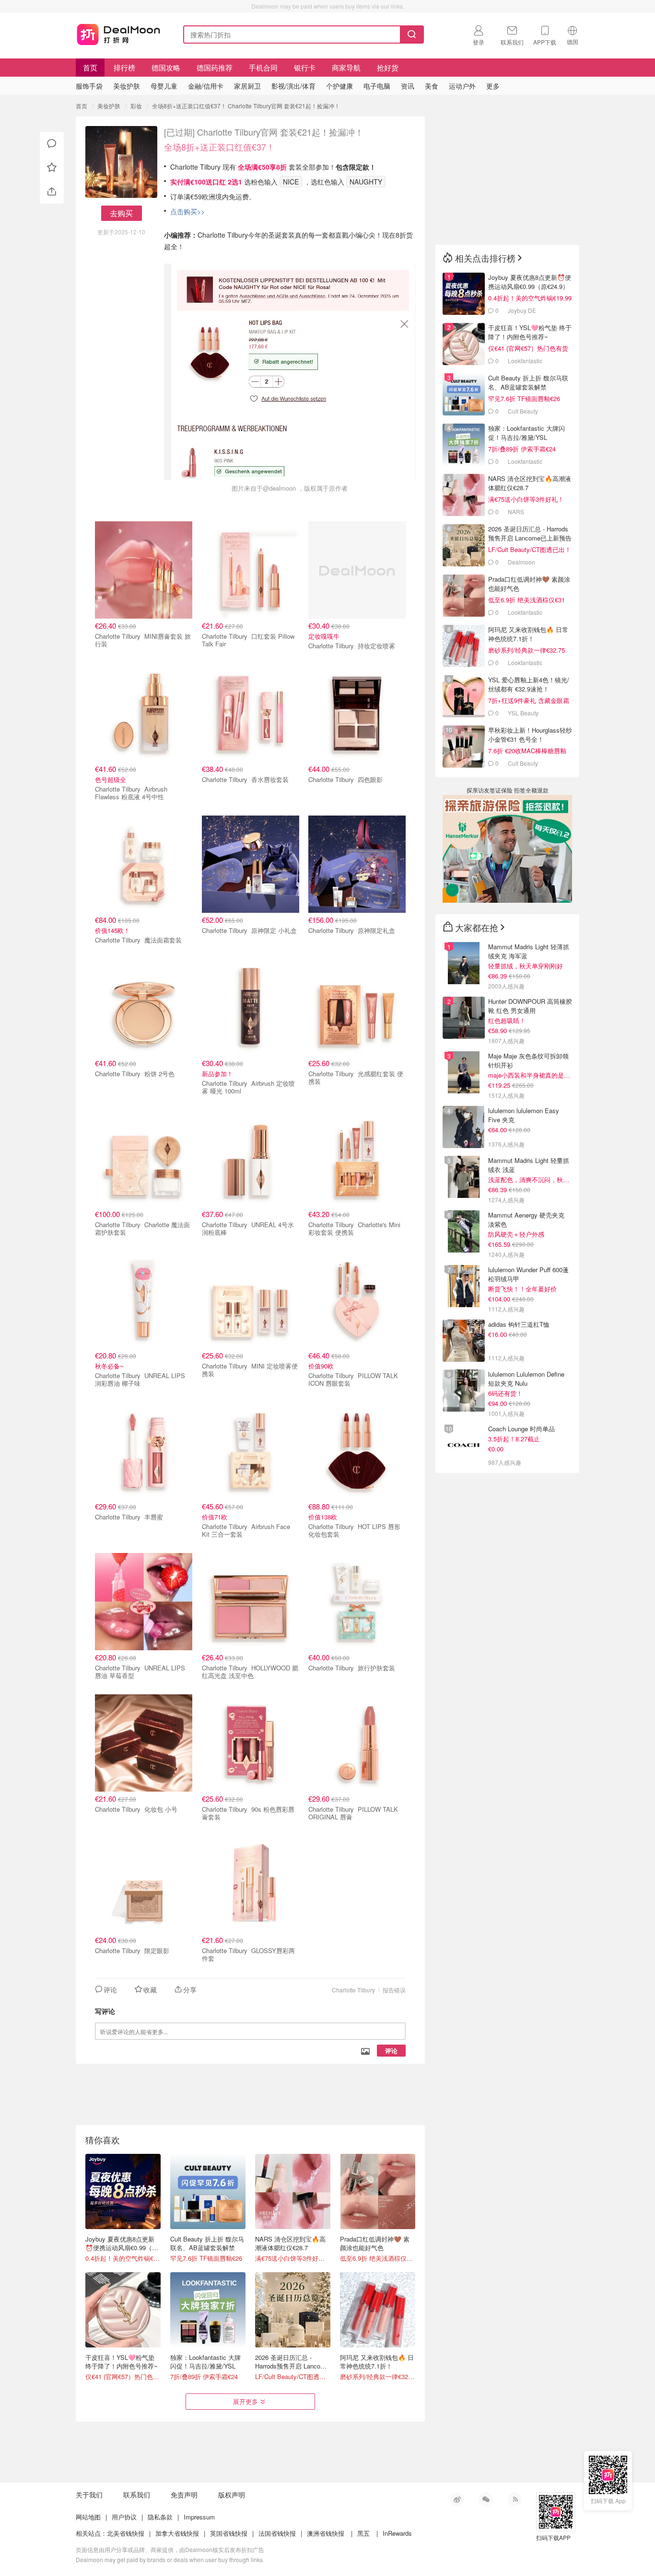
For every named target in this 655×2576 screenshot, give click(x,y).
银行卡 (305, 67)
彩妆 (136, 106)
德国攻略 (166, 67)
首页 (90, 67)
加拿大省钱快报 (177, 2533)
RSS (515, 2499)
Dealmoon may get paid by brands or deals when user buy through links (169, 2559)
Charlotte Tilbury (353, 1990)
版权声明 (232, 2495)
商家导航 (346, 67)
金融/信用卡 (206, 86)
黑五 (363, 2533)
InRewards (397, 2533)
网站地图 (88, 2517)
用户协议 (124, 2517)
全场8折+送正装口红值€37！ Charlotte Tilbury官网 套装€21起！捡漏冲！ (246, 106)
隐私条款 (160, 2517)
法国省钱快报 (277, 2533)
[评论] (52, 144)
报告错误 (394, 1990)
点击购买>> (187, 211)
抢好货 (388, 67)
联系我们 (137, 2495)
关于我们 (89, 2495)
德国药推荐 (215, 67)
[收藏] (52, 168)
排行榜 (124, 67)
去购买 (121, 213)
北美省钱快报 (126, 2533)
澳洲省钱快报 (326, 2533)
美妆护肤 (109, 106)
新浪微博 (457, 2499)
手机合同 (263, 67)
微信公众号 (486, 2499)
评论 (391, 2051)
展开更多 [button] (246, 2401)
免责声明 (184, 2495)
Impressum (199, 2517)
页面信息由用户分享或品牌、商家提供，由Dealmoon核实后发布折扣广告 (170, 2549)
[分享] (52, 192)
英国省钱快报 (229, 2533)
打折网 (118, 33)
